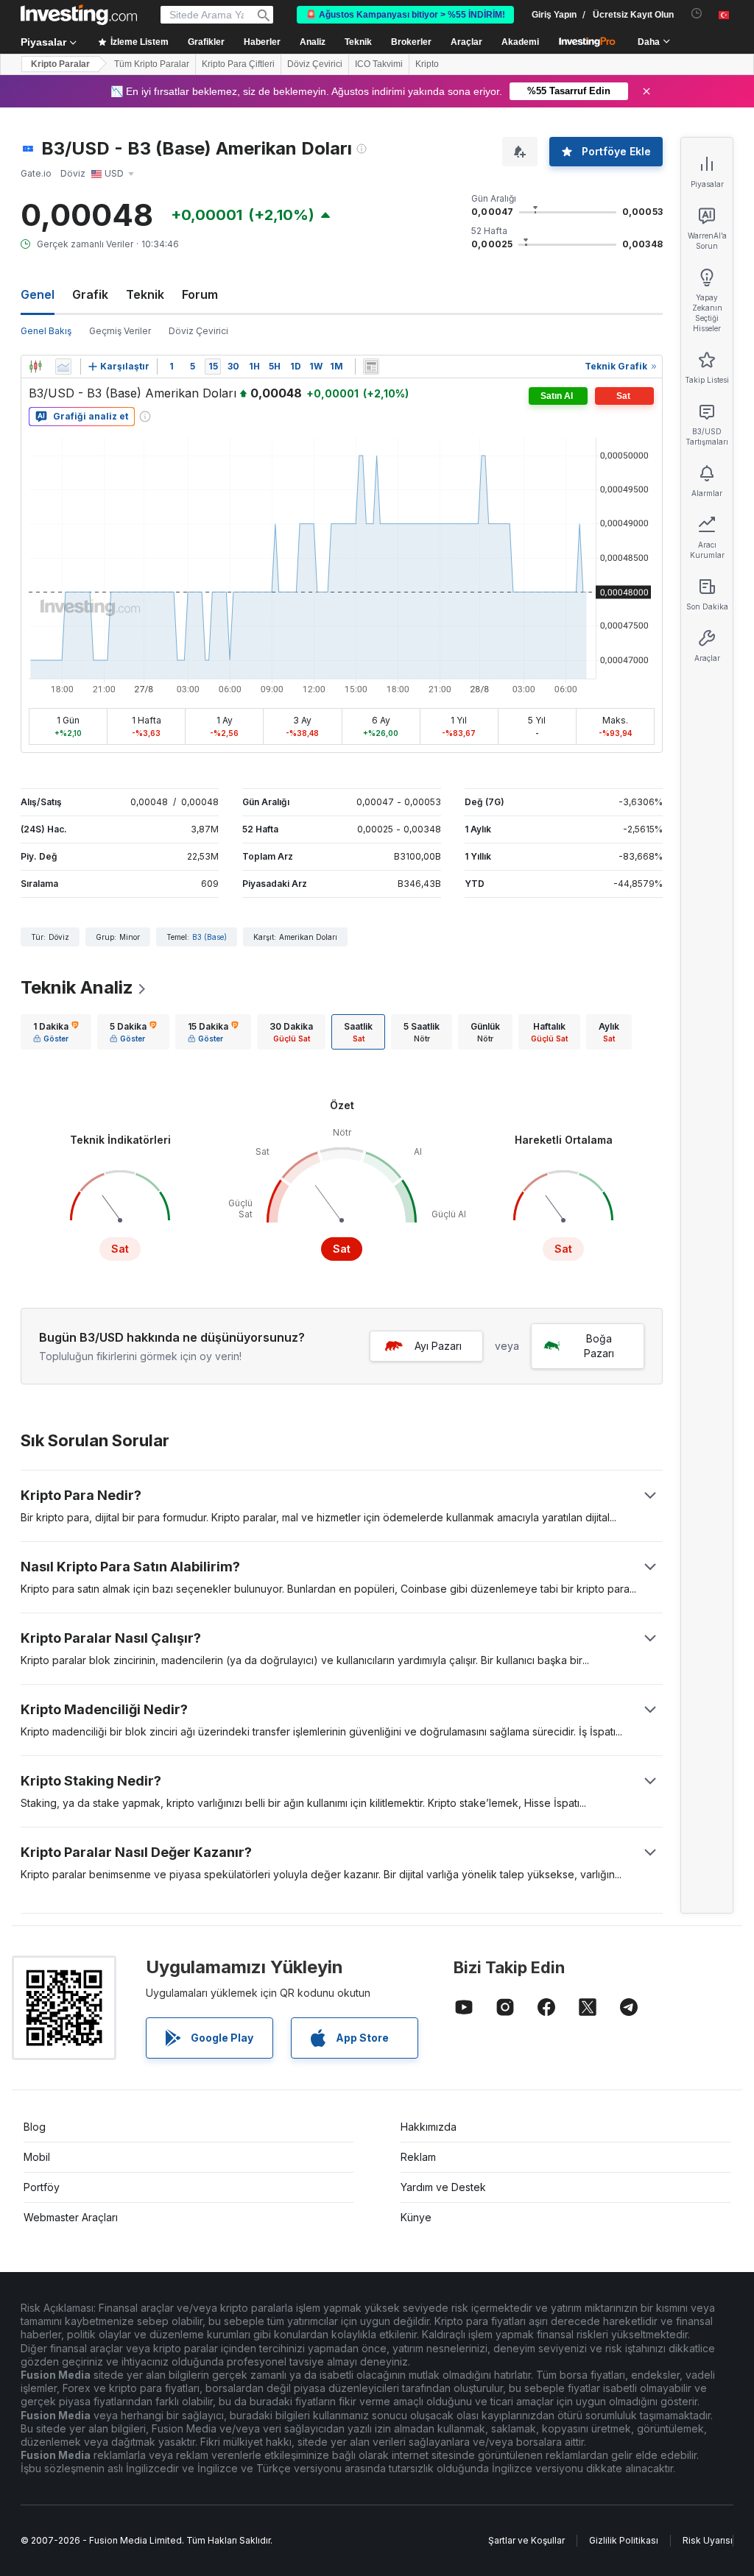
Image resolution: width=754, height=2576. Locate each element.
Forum (200, 294)
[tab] (56, 1032)
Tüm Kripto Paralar (152, 64)
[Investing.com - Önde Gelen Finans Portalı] (79, 15)
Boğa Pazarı (599, 1346)
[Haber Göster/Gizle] (371, 367)
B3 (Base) (209, 937)
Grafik (90, 294)
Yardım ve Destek (443, 2187)
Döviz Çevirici (315, 64)
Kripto (427, 64)
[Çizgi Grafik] (63, 367)
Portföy (42, 2187)
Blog (35, 2127)
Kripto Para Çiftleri (238, 64)
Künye (416, 2217)
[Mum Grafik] (35, 367)
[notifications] (697, 14)
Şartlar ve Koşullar (526, 2540)
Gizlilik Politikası (624, 2540)
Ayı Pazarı (438, 1346)
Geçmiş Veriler (120, 331)
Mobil (37, 2157)
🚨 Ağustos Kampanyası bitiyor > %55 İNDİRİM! (405, 15)
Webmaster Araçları (71, 2217)
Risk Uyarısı (708, 2540)
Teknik (145, 294)
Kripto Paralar (60, 64)
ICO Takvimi (379, 64)
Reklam (418, 2157)
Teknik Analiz (77, 987)
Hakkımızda (429, 2127)
